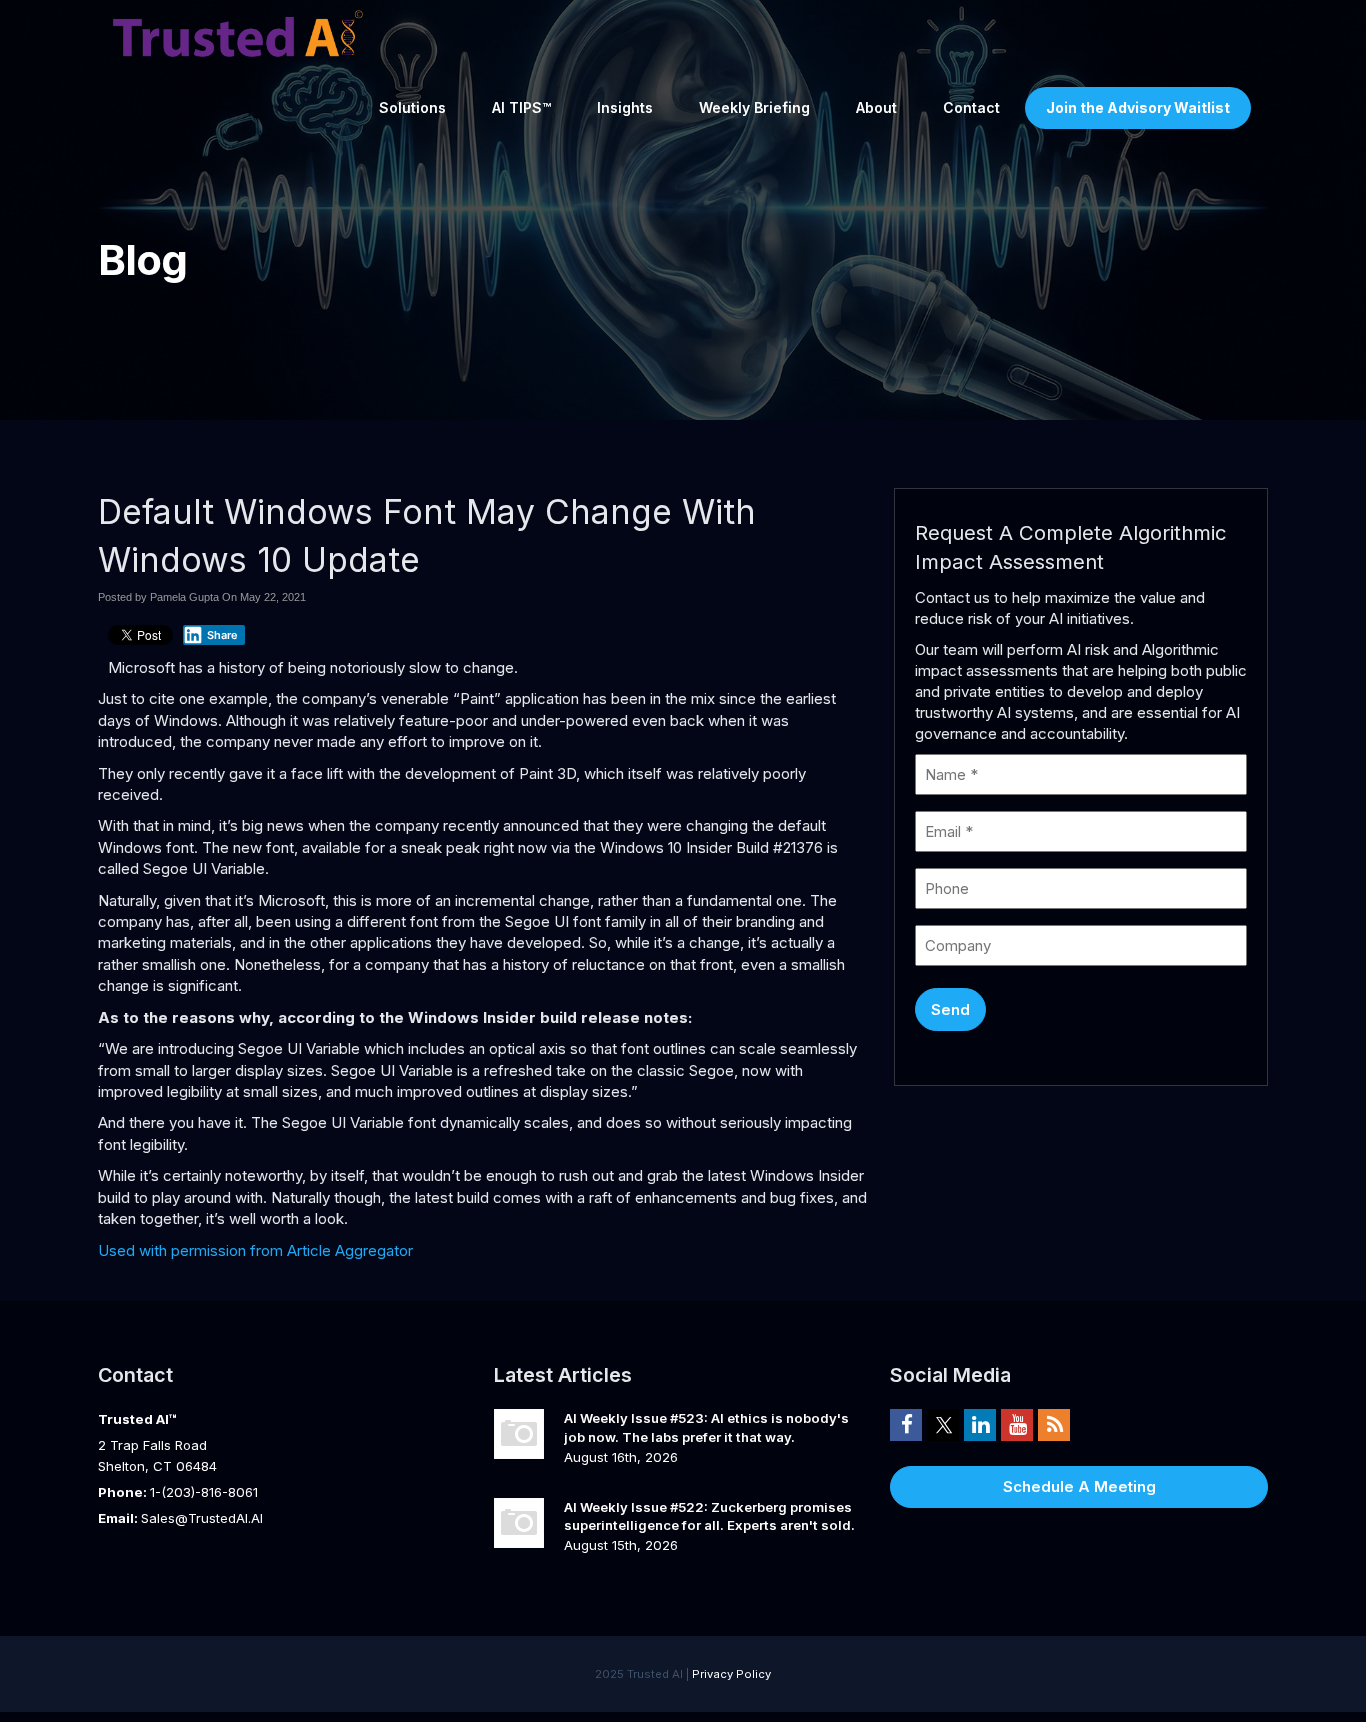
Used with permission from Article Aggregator (255, 1250)
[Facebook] (906, 1424)
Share (222, 635)
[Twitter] (943, 1424)
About (876, 107)
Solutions (412, 107)
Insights (625, 107)
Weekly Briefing (754, 107)
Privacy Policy (731, 1674)
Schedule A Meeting (1079, 1486)
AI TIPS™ (521, 107)
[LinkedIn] (980, 1424)
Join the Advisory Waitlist (1138, 107)
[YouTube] (1017, 1424)
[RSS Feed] (1054, 1424)
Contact (971, 107)
